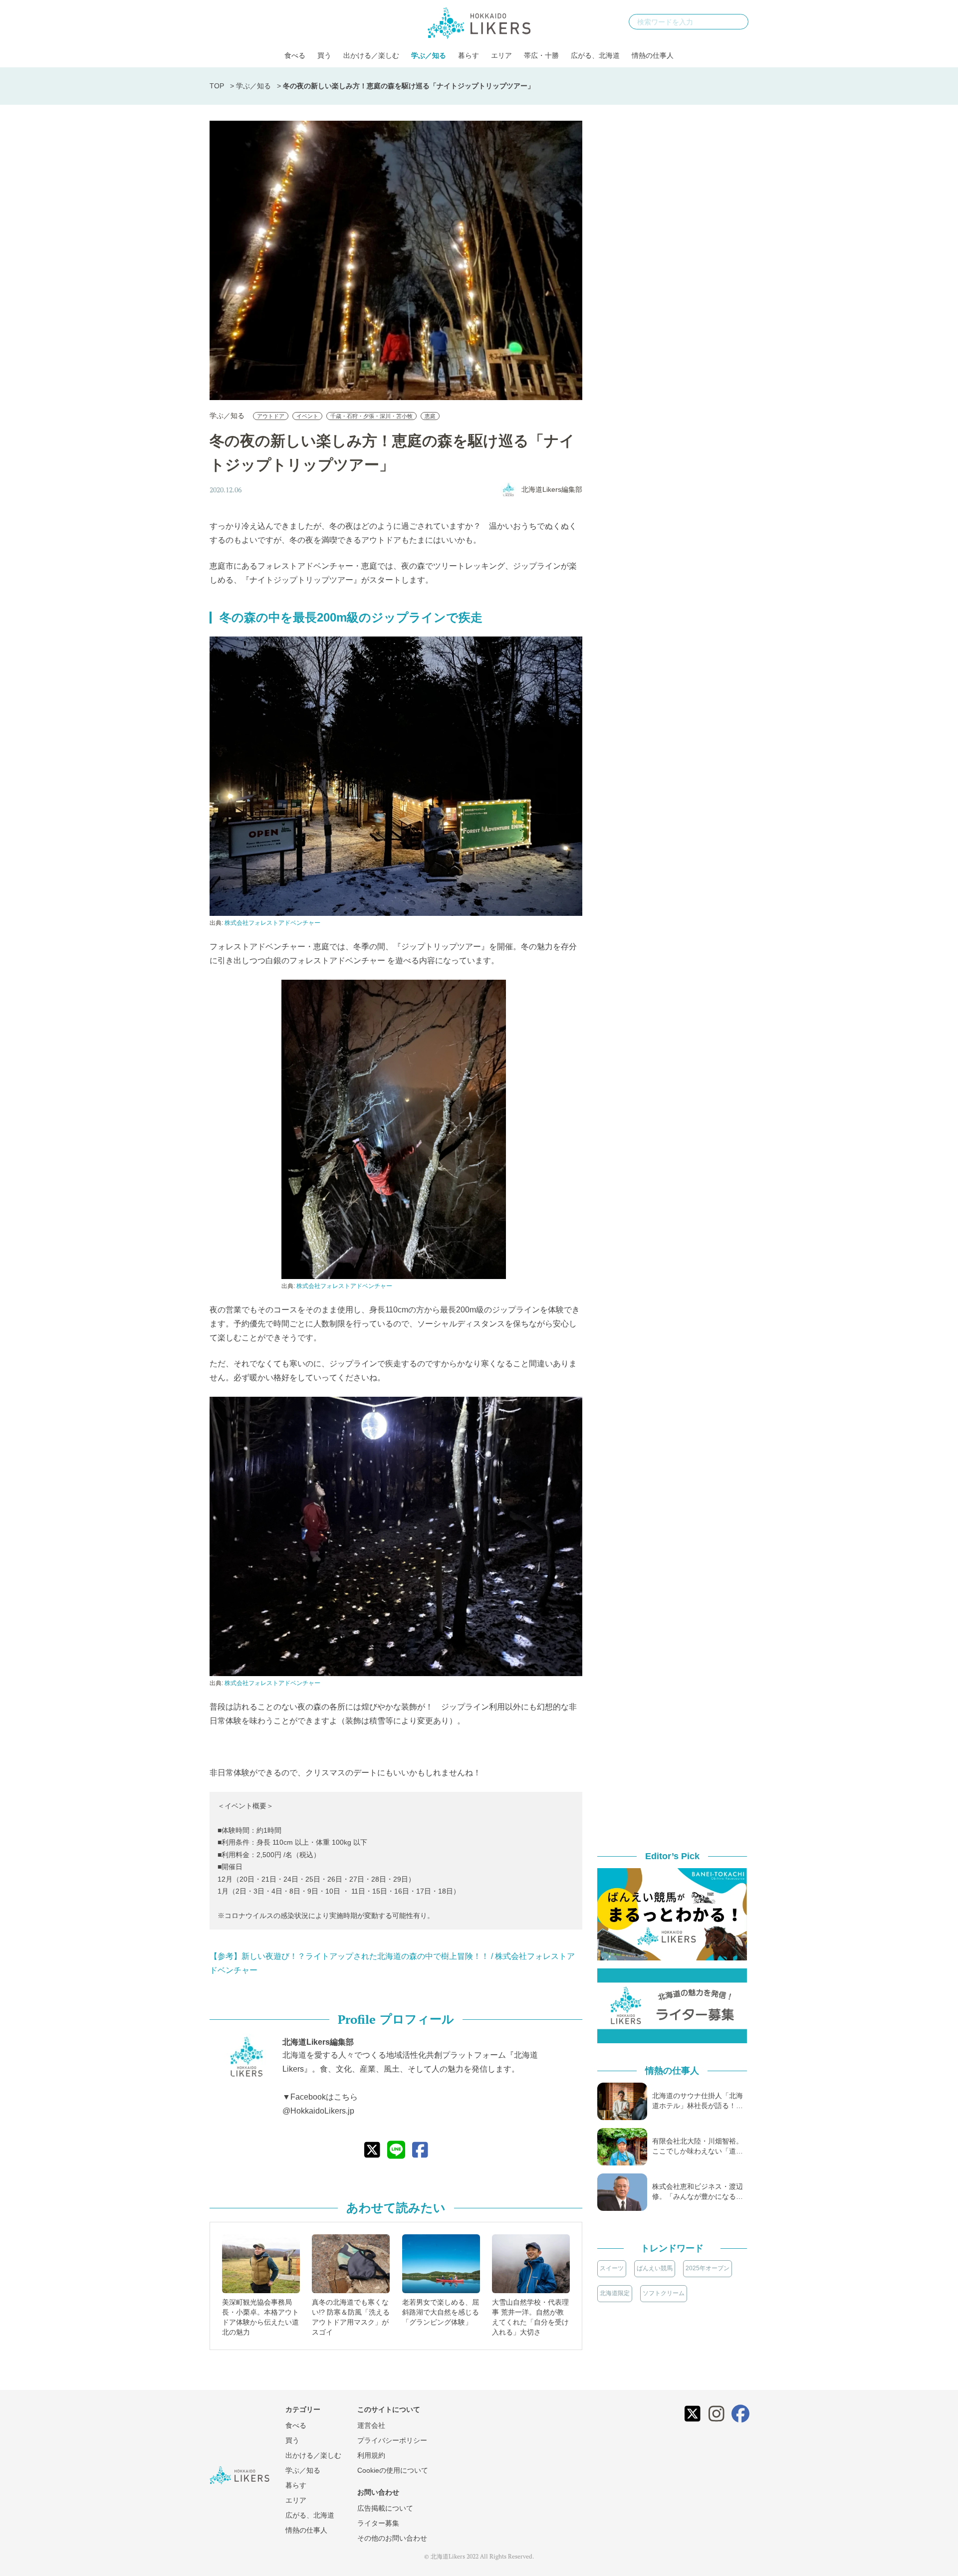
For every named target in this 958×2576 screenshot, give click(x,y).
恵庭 (430, 416)
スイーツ (612, 2268)
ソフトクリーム (664, 2293)
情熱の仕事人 (653, 55)
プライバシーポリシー (392, 2440)
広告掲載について (385, 2508)
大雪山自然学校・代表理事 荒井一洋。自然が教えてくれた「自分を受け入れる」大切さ (530, 2317)
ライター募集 (378, 2523)
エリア (501, 55)
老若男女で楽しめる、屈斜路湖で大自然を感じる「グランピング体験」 (441, 2312)
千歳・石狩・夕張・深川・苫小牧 (371, 416)
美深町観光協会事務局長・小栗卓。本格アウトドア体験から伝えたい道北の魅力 (260, 2317)
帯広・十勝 (541, 55)
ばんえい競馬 (655, 2268)
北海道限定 (615, 2293)
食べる (295, 55)
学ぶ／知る (429, 55)
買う (324, 55)
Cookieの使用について (393, 2470)
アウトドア (271, 416)
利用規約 (371, 2455)
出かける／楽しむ (371, 55)
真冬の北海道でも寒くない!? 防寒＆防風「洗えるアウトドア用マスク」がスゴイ (351, 2317)
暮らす (469, 55)
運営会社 (371, 2425)
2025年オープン (708, 2268)
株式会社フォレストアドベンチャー (272, 923)
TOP (217, 86)
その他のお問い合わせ (392, 2538)
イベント (307, 416)
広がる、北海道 (595, 55)
